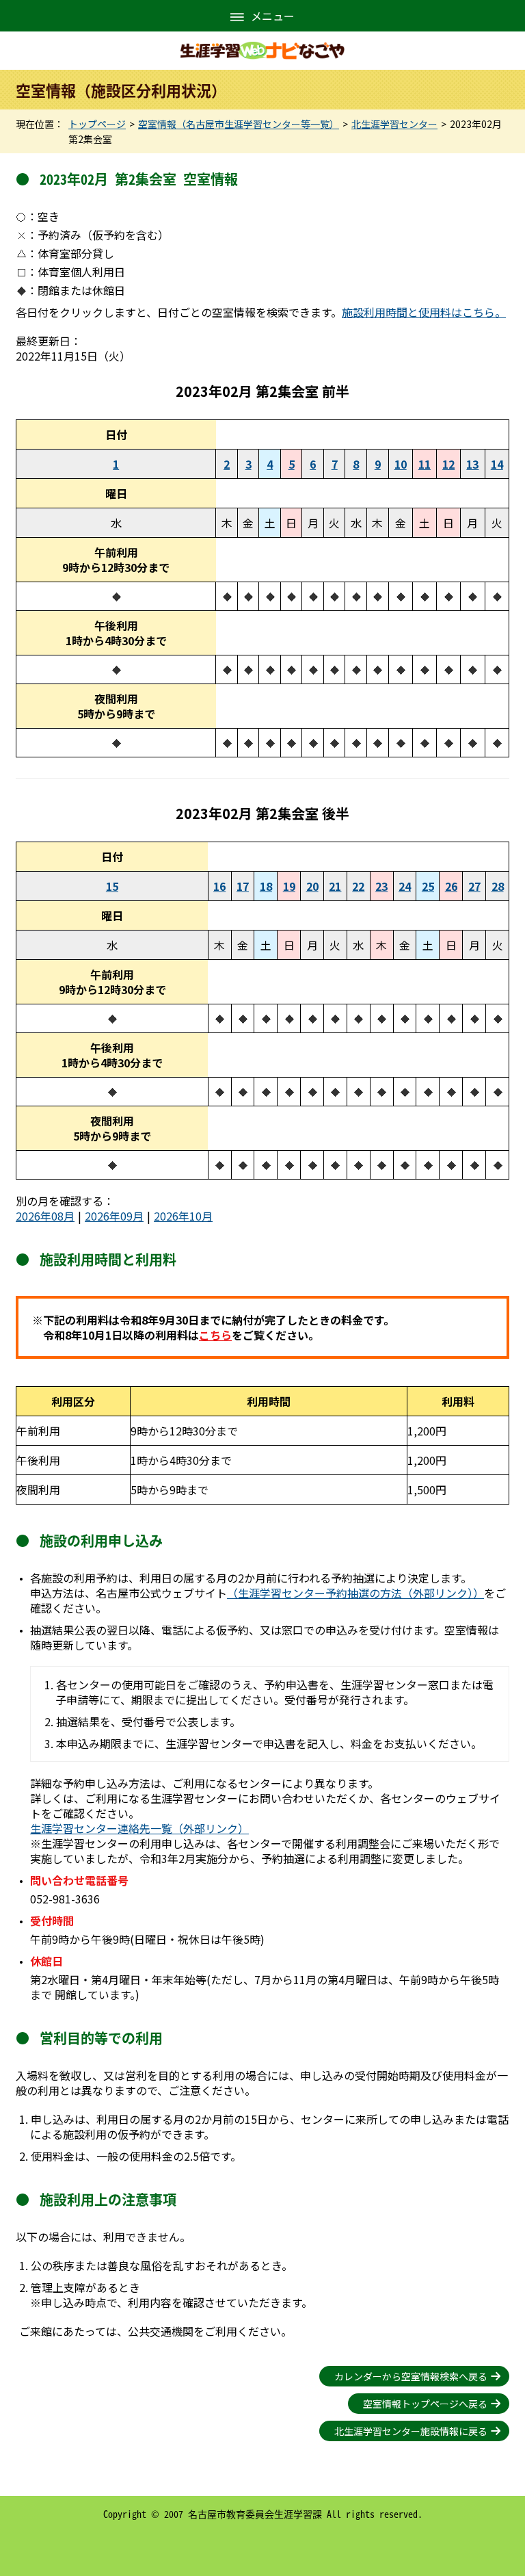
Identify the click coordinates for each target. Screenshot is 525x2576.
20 (312, 886)
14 (497, 464)
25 (428, 886)
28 (498, 886)
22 (358, 886)
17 (243, 886)
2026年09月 (114, 1216)
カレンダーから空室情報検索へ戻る (411, 2376)
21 (335, 886)
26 (451, 886)
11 (425, 464)
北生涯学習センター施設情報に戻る (411, 2431)
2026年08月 (45, 1216)
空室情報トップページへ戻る (425, 2404)
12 (448, 464)
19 (289, 886)
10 (401, 464)
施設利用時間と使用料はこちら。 (424, 312)
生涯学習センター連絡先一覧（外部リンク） (139, 1828)
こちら (215, 1335)
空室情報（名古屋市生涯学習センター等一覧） (239, 124)
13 (472, 464)
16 (219, 886)
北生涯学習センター (394, 124)
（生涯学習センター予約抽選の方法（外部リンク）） (355, 1593)
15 (112, 886)
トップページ (97, 124)
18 (266, 886)
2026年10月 (183, 1216)
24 (405, 886)
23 (381, 886)
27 (474, 886)
